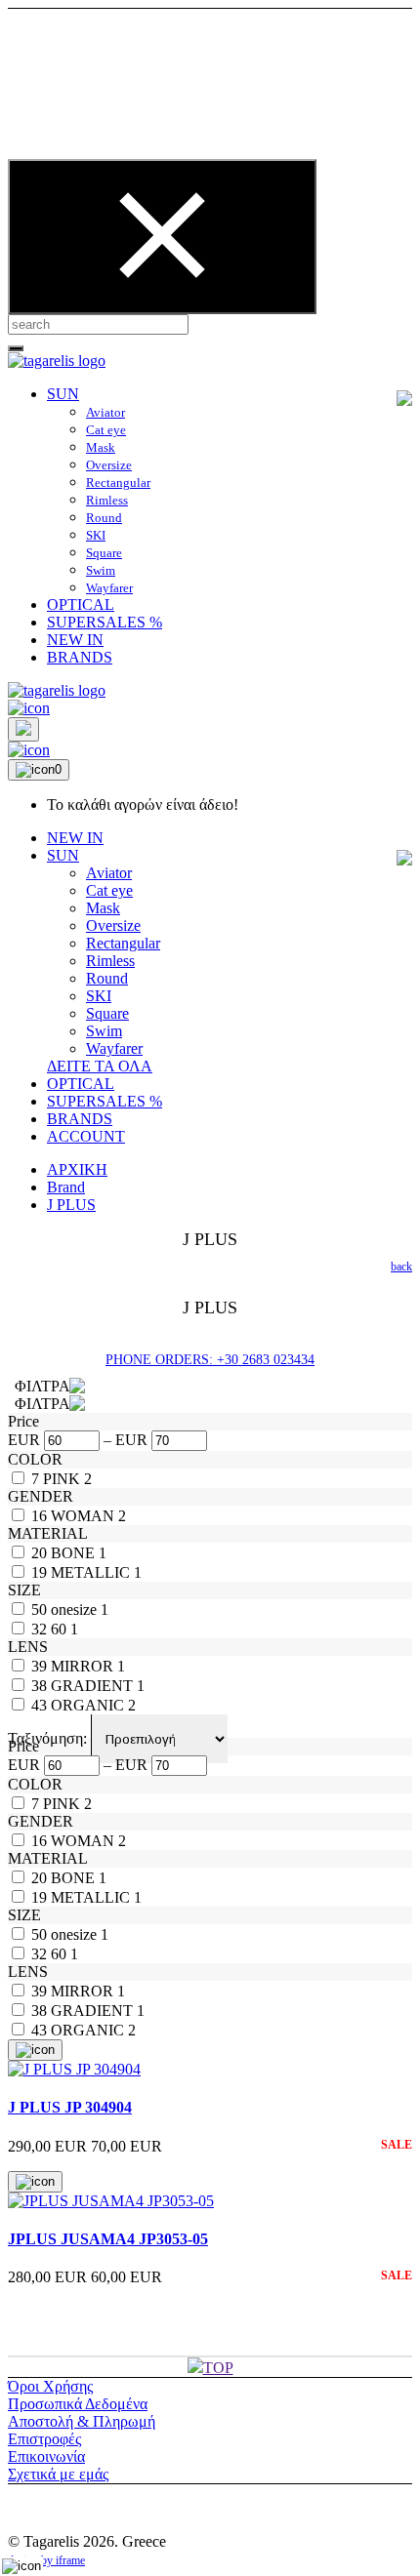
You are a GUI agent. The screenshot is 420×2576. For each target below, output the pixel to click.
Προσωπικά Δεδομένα (78, 2404)
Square (104, 553)
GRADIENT (94, 1686)
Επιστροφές (44, 2439)
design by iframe (46, 2560)
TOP (218, 2368)
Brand (66, 1187)
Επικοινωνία (46, 2456)
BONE (75, 1553)
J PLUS (71, 1205)
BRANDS (80, 657)
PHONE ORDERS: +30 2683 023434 (210, 1360)
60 (61, 1629)
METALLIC (92, 1572)
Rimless (107, 500)
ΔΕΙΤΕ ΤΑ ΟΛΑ (100, 1066)
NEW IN (75, 640)
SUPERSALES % (105, 622)
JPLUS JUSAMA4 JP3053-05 (108, 2239)
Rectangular (118, 483)
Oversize (109, 465)
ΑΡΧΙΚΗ (77, 1169)
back (401, 1267)
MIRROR (84, 1666)
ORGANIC (89, 1705)
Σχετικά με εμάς (58, 2474)
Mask (101, 447)
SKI (96, 535)
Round (104, 518)
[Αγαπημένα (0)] (29, 750)
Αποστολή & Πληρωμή (82, 2421)
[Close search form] (162, 237)
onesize (76, 1610)
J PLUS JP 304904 (70, 2107)
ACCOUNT (86, 1136)
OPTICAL (81, 604)
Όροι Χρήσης (50, 2386)
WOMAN (84, 1516)
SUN (63, 394)
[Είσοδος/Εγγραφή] (29, 708)
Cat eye (106, 430)
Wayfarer (109, 588)
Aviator (105, 412)
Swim (101, 570)
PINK (63, 1479)
